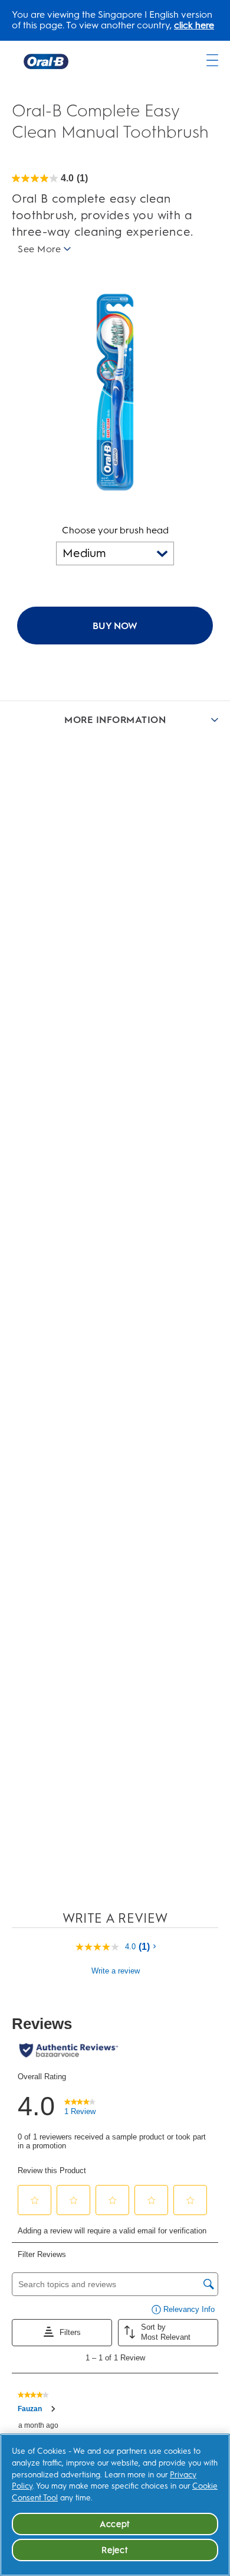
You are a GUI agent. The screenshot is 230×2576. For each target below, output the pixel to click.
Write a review (116, 1971)
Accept (115, 2524)
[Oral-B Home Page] (46, 61)
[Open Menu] (212, 60)
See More (39, 249)
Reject (115, 2550)
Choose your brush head (115, 530)
